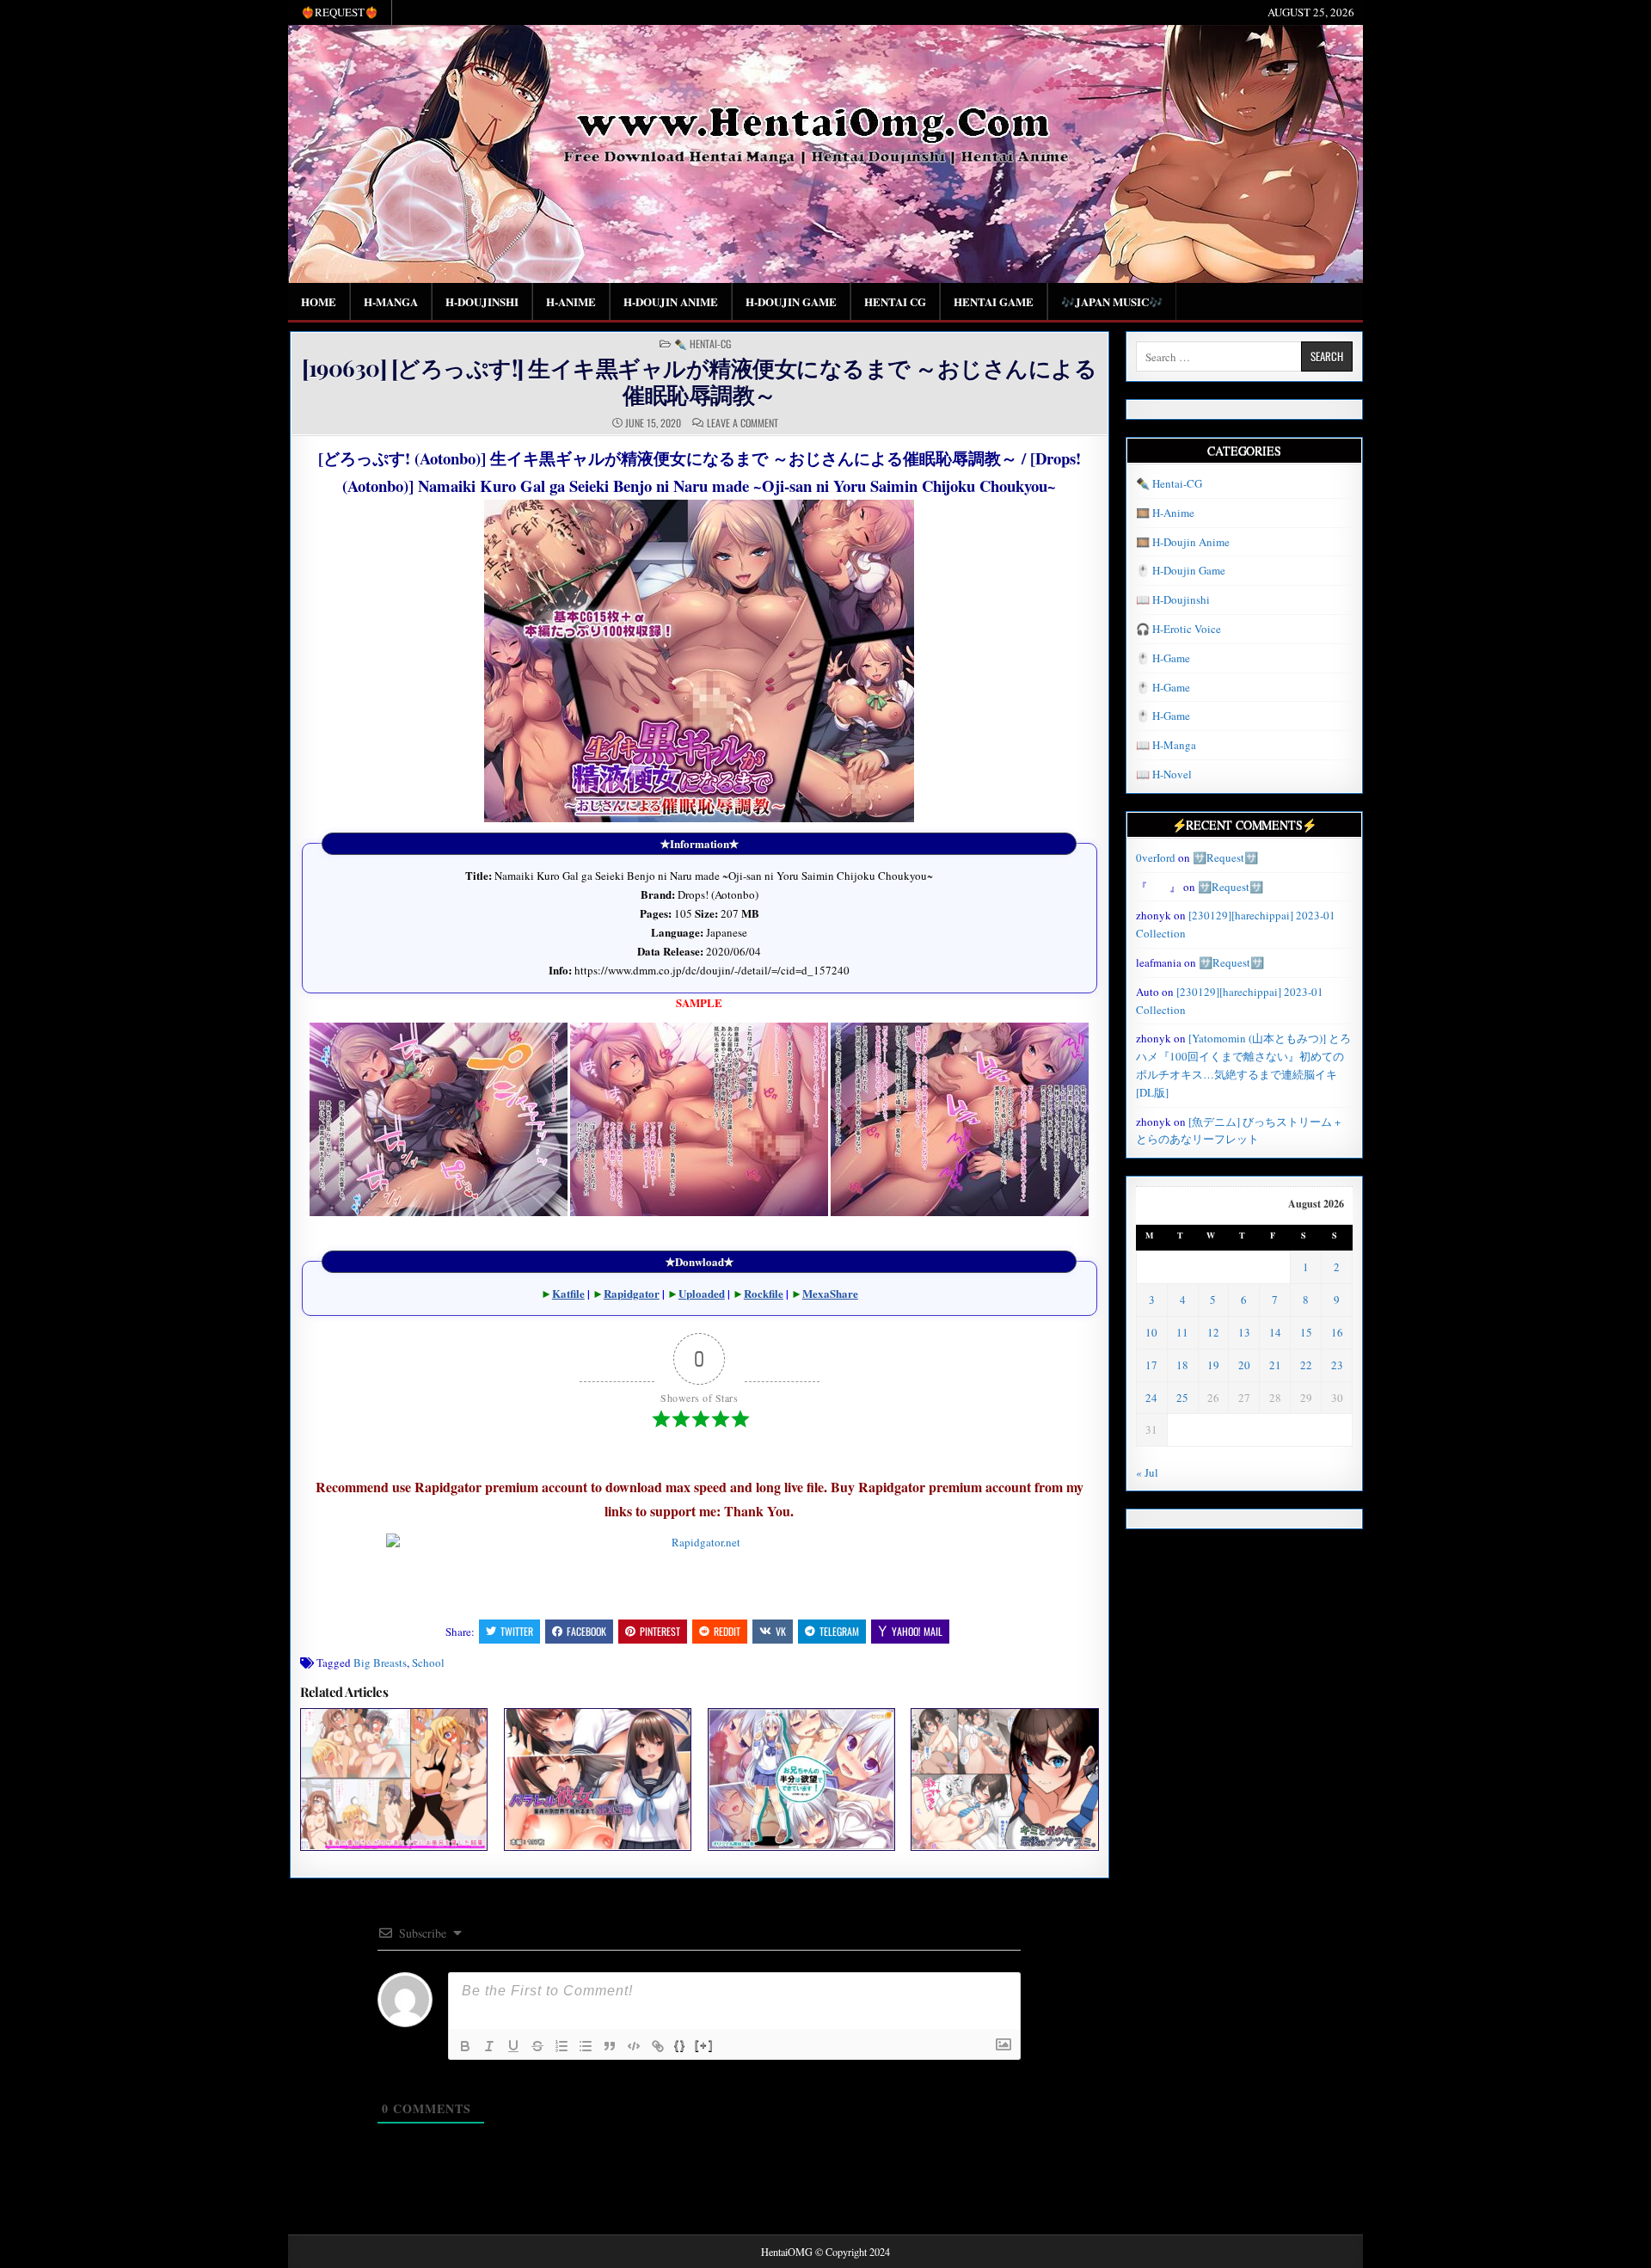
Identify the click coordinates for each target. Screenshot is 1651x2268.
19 (1213, 1365)
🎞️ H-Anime (1165, 513)
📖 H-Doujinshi (1173, 599)
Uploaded (702, 1293)
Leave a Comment (743, 423)
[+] (704, 2045)
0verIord (1156, 857)
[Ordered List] (562, 2046)
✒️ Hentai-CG (703, 344)
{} (680, 2045)
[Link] (658, 2046)
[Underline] (513, 2046)
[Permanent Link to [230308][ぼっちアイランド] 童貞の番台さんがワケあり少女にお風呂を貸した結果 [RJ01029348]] (394, 1779)
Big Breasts (380, 1663)
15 (1306, 1332)
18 (1182, 1365)
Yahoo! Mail (917, 1631)
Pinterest (660, 1631)
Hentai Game (994, 301)
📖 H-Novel (1164, 774)
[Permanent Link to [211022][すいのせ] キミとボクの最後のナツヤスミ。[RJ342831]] (1004, 1779)
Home (319, 301)
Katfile (568, 1293)
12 (1213, 1332)
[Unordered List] (586, 2046)
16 (1337, 1332)
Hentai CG (895, 301)
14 (1275, 1332)
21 (1275, 1365)
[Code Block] (634, 2046)
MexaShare (830, 1293)
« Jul (1147, 1472)
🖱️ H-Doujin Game (1181, 570)
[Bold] (465, 2046)
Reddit (727, 1631)
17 (1151, 1365)
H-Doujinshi (482, 301)
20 (1244, 1365)
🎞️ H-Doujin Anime (1183, 542)
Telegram (839, 1631)
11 (1182, 1332)
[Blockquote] (610, 2046)
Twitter (517, 1631)
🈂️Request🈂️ (1225, 857)
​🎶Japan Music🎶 (1112, 301)
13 (1244, 1332)
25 (1182, 1398)
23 (1337, 1365)
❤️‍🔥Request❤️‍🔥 (340, 12)
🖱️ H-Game (1163, 658)
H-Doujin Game (791, 301)
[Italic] (489, 2046)
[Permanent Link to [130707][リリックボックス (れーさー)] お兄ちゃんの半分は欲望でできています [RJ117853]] (801, 1779)
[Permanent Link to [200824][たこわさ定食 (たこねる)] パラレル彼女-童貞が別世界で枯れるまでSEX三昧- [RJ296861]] (598, 1779)
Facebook (586, 1631)
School (428, 1663)
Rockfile (764, 1293)
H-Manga (391, 301)
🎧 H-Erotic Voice (1178, 629)
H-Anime (571, 301)
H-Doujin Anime (671, 301)
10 (1151, 1332)
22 (1306, 1365)
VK (781, 1631)
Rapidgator (632, 1293)
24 (1151, 1398)
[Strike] (537, 2046)
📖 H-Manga (1166, 745)
